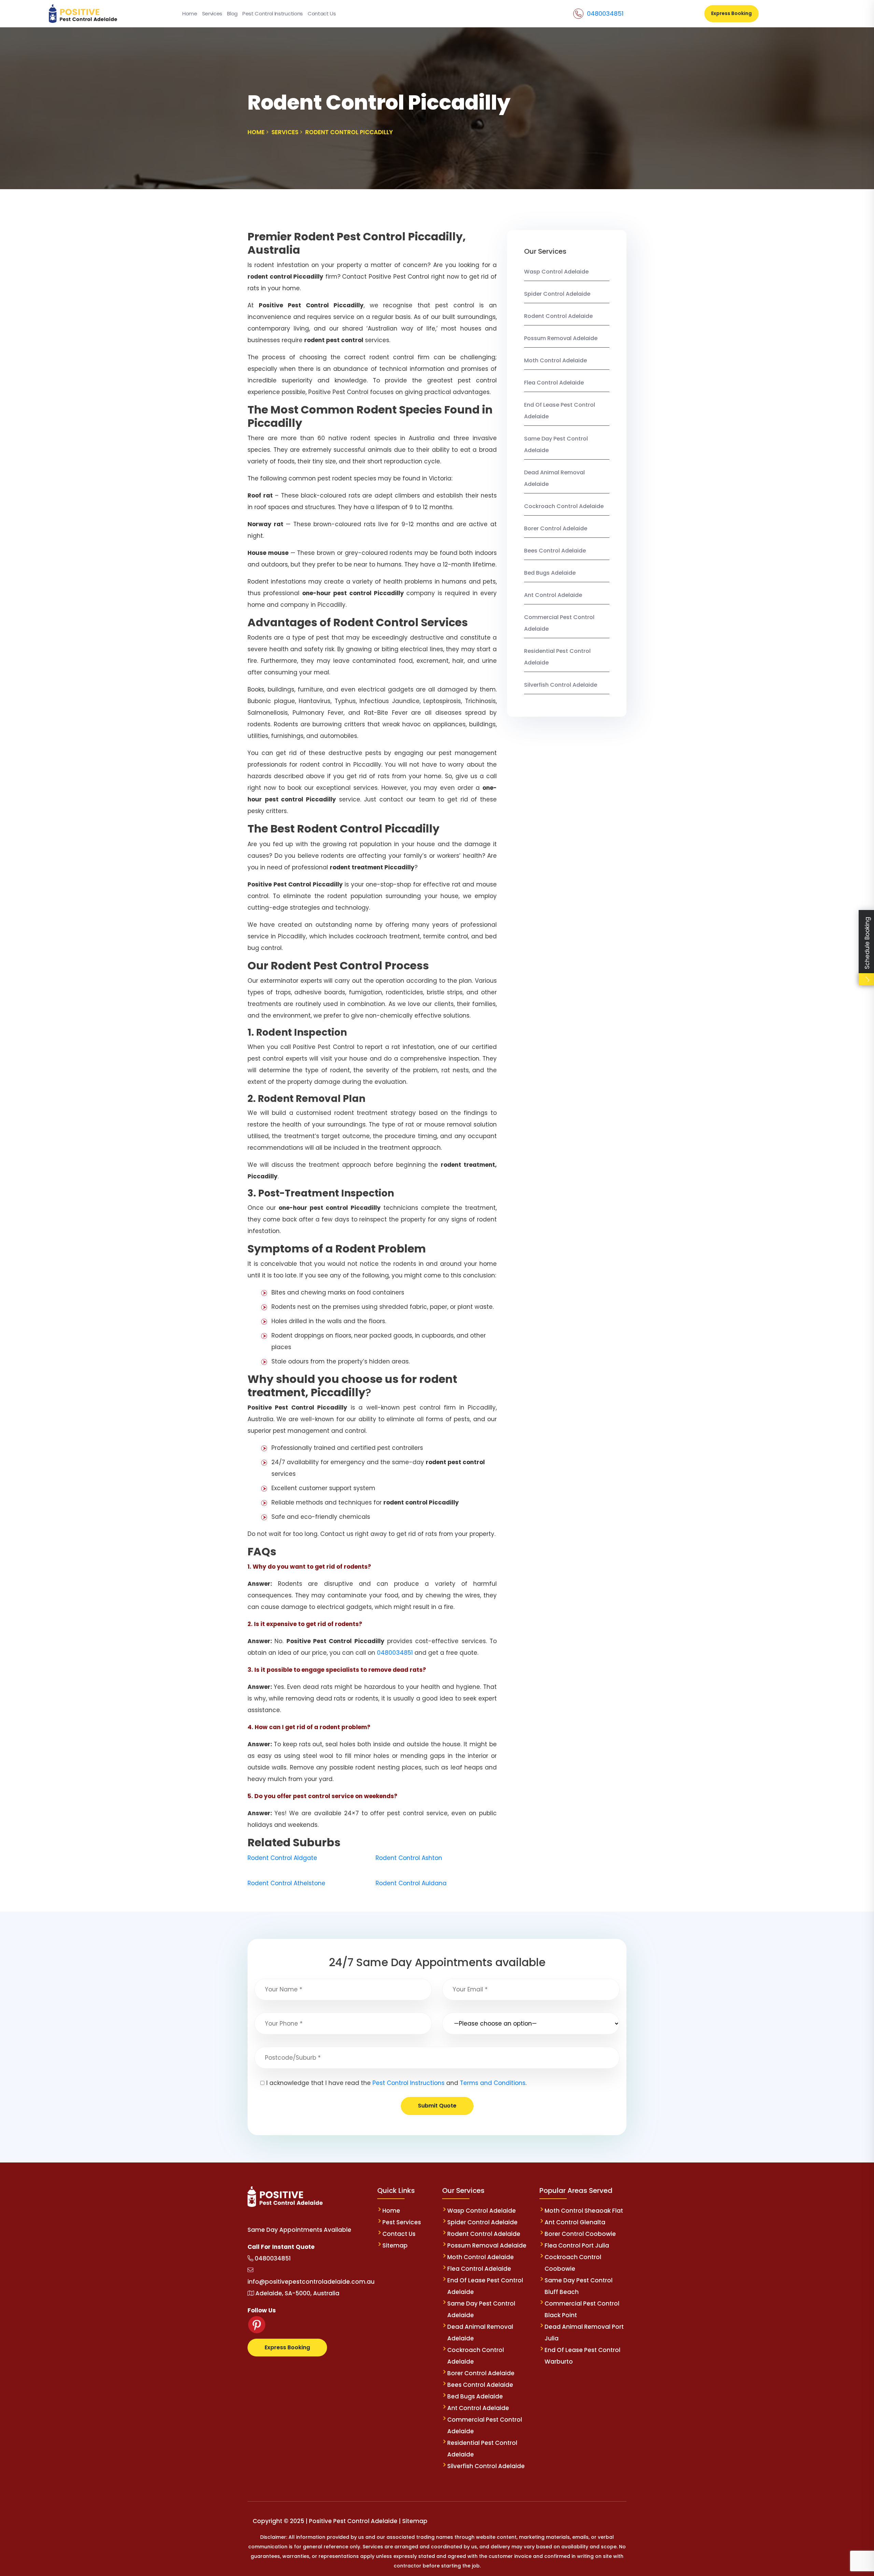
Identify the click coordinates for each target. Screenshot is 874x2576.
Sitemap (395, 2245)
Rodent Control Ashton (409, 1858)
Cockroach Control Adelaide (564, 506)
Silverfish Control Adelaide (561, 685)
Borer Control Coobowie (580, 2234)
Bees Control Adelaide (555, 551)
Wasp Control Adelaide (556, 272)
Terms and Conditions (493, 2083)
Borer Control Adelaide (556, 528)
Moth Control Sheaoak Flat (584, 2211)
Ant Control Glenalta (575, 2222)
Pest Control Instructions (273, 13)
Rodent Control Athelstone (286, 1883)
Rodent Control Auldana (411, 1883)
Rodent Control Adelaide (558, 316)
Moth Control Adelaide (555, 360)
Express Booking (731, 13)
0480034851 (605, 13)
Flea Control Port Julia (577, 2245)
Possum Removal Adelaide (561, 338)
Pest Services (402, 2222)
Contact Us (322, 13)
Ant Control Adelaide (553, 595)
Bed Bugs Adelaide (550, 573)
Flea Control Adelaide (554, 383)
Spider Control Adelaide (557, 294)
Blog (232, 13)
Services (212, 13)
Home (190, 13)
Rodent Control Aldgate (282, 1858)
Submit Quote (437, 2106)
